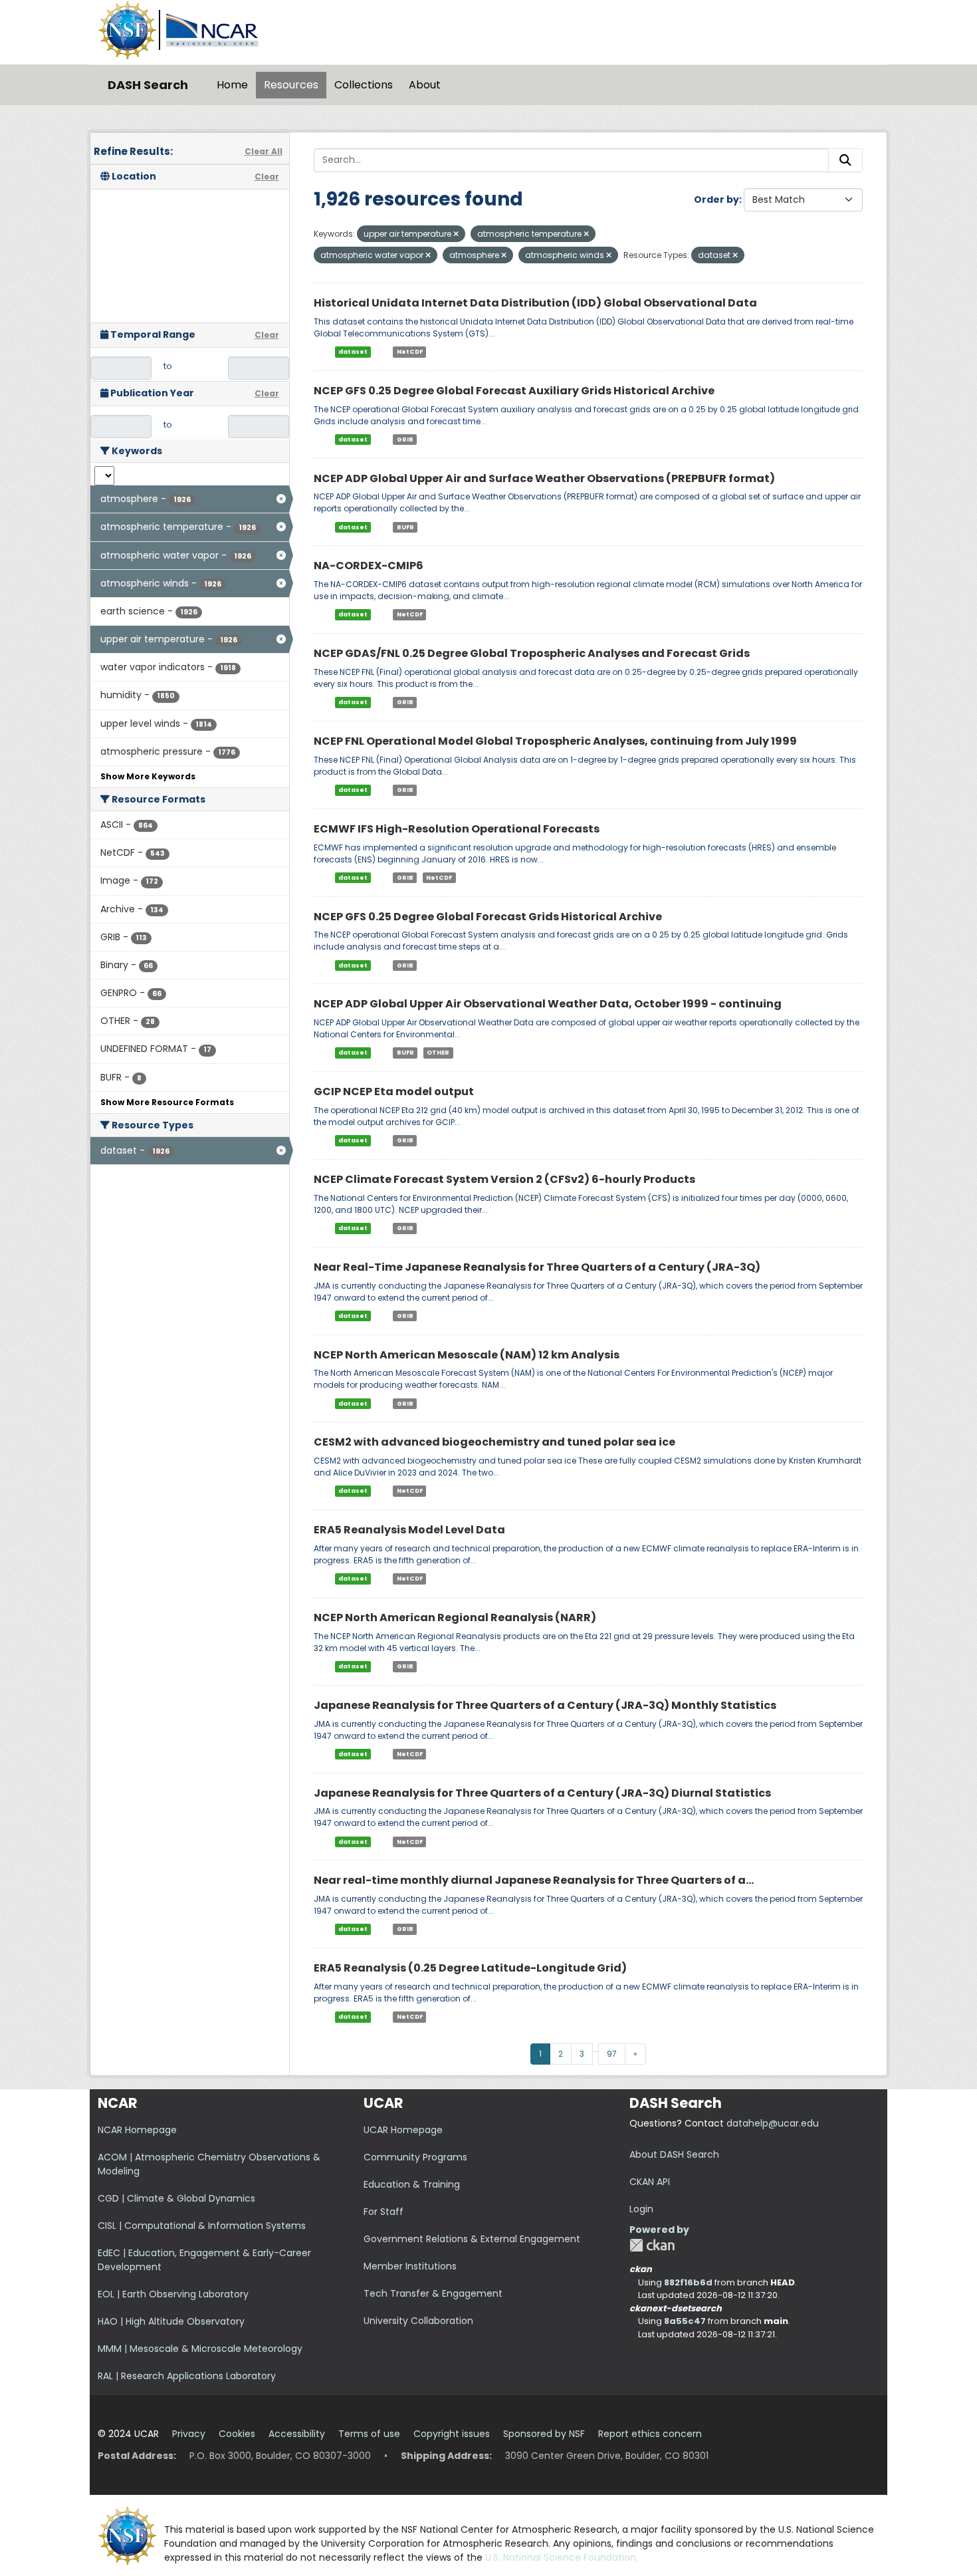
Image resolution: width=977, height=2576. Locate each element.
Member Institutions (410, 2266)
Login (641, 2209)
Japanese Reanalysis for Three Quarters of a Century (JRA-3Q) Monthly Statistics (545, 1705)
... (596, 2049)
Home (232, 85)
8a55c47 (685, 2321)
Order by (716, 199)
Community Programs (415, 2157)
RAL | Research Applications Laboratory (187, 2376)
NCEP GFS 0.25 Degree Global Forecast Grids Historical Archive (488, 917)
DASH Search (148, 85)
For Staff (383, 2212)
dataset (353, 352)
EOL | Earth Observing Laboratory (173, 2294)
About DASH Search (674, 2154)
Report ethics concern (650, 2434)
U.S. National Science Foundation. (562, 2557)
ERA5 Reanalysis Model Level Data (409, 1530)
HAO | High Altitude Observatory (171, 2321)
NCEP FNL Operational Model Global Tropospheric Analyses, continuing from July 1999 (555, 741)
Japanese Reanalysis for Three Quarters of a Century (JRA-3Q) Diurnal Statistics (542, 1793)
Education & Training (412, 2184)
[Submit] (845, 160)
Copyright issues (452, 2434)
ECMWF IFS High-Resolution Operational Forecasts (457, 829)
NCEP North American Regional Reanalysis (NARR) (455, 1617)
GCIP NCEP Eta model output (394, 1092)
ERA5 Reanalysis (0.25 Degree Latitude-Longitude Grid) (470, 1968)
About (425, 85)
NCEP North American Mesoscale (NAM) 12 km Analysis (467, 1355)
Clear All (264, 151)
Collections (364, 85)
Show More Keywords (148, 776)
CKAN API (650, 2182)
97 (612, 2054)
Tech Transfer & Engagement (433, 2293)
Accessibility (297, 2434)
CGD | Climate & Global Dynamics (176, 2198)
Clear (267, 177)
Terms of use (369, 2434)
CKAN (652, 2245)
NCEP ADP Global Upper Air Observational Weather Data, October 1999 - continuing (548, 1004)
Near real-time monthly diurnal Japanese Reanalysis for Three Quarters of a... (534, 1880)
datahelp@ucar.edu (773, 2123)
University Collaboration (418, 2321)
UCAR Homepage (403, 2130)
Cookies (237, 2434)
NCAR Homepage (137, 2130)
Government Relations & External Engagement (472, 2239)
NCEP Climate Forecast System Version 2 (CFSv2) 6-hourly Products (504, 1179)
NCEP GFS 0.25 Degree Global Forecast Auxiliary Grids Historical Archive (514, 391)
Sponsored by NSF (544, 2434)
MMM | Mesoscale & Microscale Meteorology (200, 2349)
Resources (291, 85)
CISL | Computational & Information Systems (202, 2226)
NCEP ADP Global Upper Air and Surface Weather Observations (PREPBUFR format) (544, 478)
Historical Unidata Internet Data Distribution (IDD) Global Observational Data (535, 303)
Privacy (189, 2434)
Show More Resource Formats (167, 1102)
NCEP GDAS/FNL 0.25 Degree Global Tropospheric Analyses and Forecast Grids (532, 653)
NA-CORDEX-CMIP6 (369, 566)
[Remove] (456, 234)
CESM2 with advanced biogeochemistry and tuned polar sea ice (494, 1442)
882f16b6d (688, 2282)
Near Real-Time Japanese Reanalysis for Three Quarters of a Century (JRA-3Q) (537, 1267)
